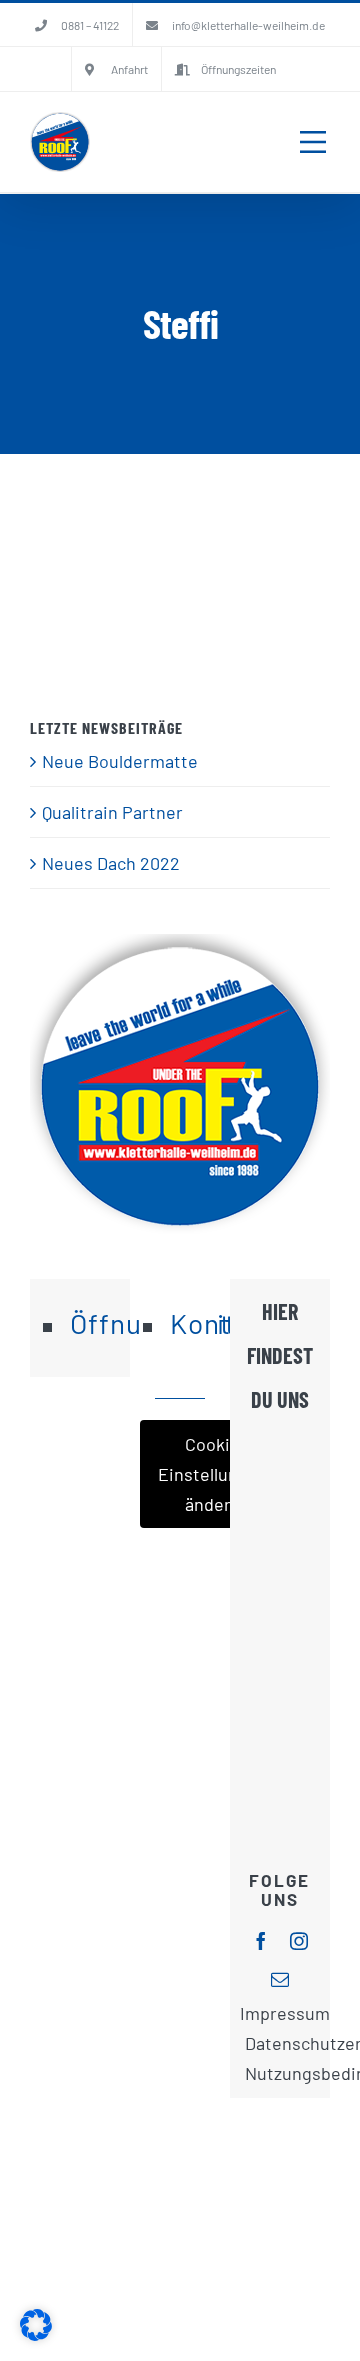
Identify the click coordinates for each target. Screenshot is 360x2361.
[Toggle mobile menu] (313, 142)
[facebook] (261, 1941)
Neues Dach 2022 (111, 863)
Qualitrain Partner (112, 812)
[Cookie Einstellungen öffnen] (36, 2334)
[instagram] (299, 1941)
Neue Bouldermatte (120, 761)
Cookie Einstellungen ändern (213, 1474)
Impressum (285, 2013)
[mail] (280, 1979)
